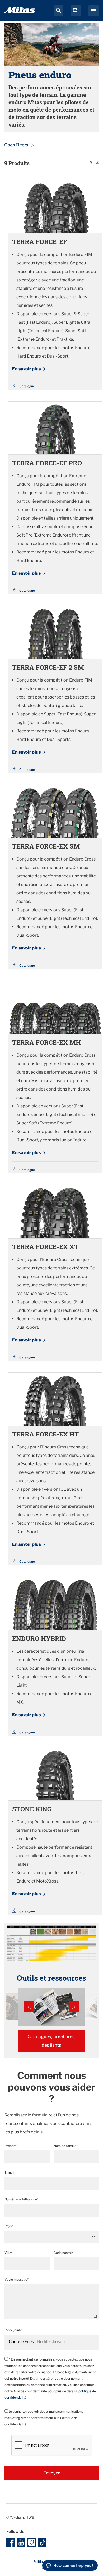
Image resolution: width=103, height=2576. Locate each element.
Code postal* (63, 2253)
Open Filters (16, 145)
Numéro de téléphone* (21, 2199)
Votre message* (17, 2279)
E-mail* (10, 2172)
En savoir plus (27, 369)
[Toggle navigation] (93, 11)
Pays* (9, 2226)
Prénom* (11, 2146)
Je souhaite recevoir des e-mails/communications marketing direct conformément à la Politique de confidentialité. (44, 2418)
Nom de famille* (66, 2146)
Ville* (8, 2253)
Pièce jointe (13, 2330)
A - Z (93, 162)
